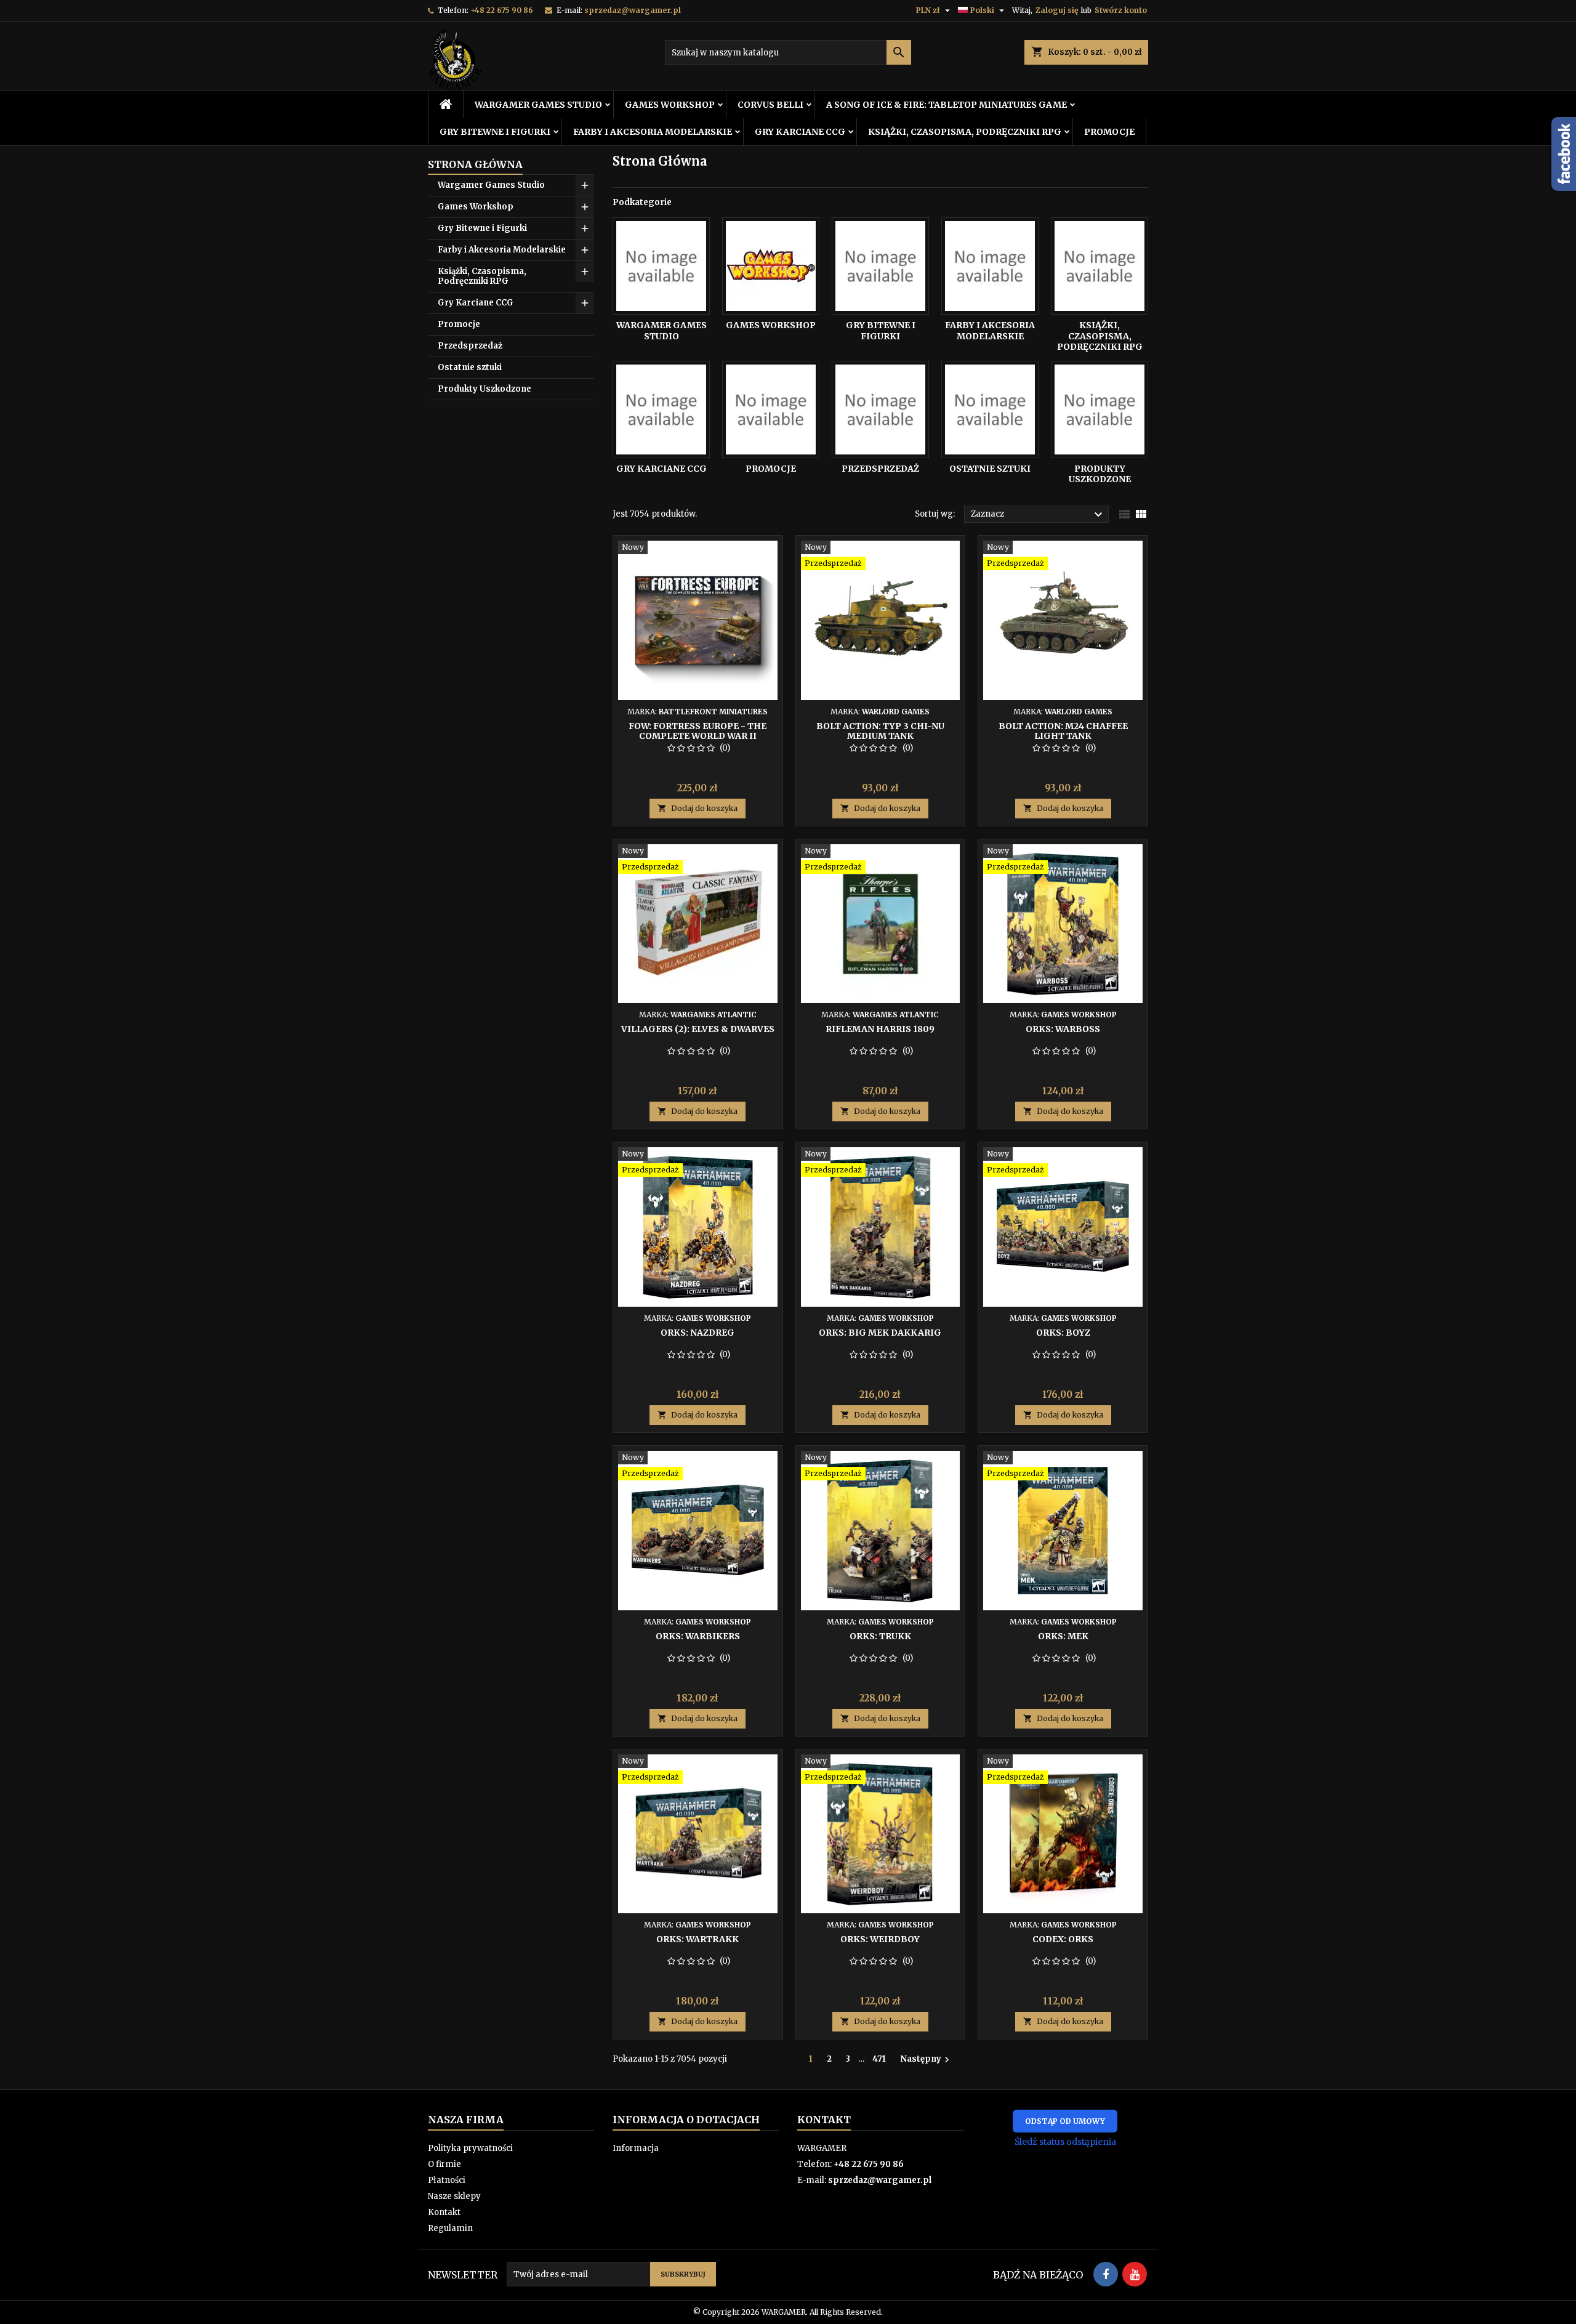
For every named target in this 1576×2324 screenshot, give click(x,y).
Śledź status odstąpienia (1065, 2142)
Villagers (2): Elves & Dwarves (698, 1029)
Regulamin (450, 2228)
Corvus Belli (770, 105)
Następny (926, 2059)
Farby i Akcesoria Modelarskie (653, 132)
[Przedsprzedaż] (880, 410)
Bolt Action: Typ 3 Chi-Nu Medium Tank (880, 731)
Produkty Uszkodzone (484, 389)
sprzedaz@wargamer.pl (633, 10)
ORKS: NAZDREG (698, 1333)
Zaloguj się (1057, 10)
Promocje (1109, 132)
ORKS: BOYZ (1063, 1333)
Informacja (636, 2148)
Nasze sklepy (454, 2196)
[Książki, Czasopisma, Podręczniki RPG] (1100, 266)
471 (879, 2059)
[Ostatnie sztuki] (990, 410)
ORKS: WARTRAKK (698, 1939)
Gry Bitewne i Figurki (495, 132)
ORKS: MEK (1063, 1636)
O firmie (444, 2164)
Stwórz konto (1121, 10)
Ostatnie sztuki (470, 367)
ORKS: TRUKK (880, 1636)
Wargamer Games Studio (538, 105)
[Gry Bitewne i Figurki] (880, 266)
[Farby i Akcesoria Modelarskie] (990, 266)
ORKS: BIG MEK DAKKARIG (880, 1333)
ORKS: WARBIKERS (698, 1636)
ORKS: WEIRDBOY (880, 1939)
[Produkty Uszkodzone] (1100, 410)
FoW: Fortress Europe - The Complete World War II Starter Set (698, 736)
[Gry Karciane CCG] (661, 410)
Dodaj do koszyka (698, 808)
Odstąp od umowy (1065, 2121)
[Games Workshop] (771, 266)
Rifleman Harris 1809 (880, 1029)
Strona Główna (475, 164)
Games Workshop (670, 105)
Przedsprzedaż (470, 346)
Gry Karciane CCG (800, 132)
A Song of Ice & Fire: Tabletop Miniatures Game (947, 105)
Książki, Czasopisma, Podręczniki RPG (965, 132)
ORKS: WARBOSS (1063, 1029)
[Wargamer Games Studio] (661, 266)
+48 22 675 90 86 (502, 10)
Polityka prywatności (470, 2148)
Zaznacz (1038, 515)
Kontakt (444, 2212)
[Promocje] (771, 410)
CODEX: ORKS (1063, 1939)
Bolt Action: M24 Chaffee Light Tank (1063, 731)
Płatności (447, 2180)
